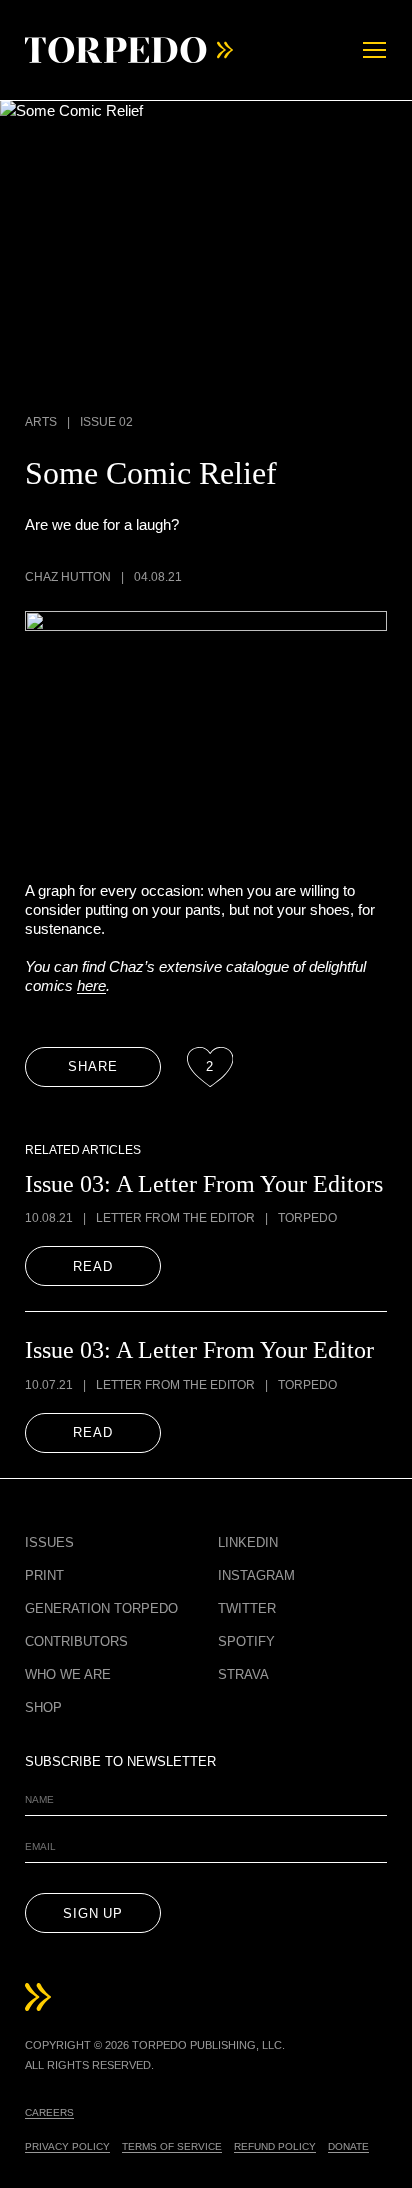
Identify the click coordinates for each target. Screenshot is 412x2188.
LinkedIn (248, 1542)
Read (92, 1266)
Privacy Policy (67, 2147)
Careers (49, 2113)
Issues (49, 1542)
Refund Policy (275, 2147)
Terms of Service (172, 2147)
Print (44, 1575)
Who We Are (68, 1674)
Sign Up (93, 1913)
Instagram (256, 1575)
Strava (243, 1674)
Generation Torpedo (101, 1608)
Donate (348, 2147)
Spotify (246, 1641)
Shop (43, 1707)
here (91, 986)
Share (92, 1066)
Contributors (76, 1641)
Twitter (247, 1608)
